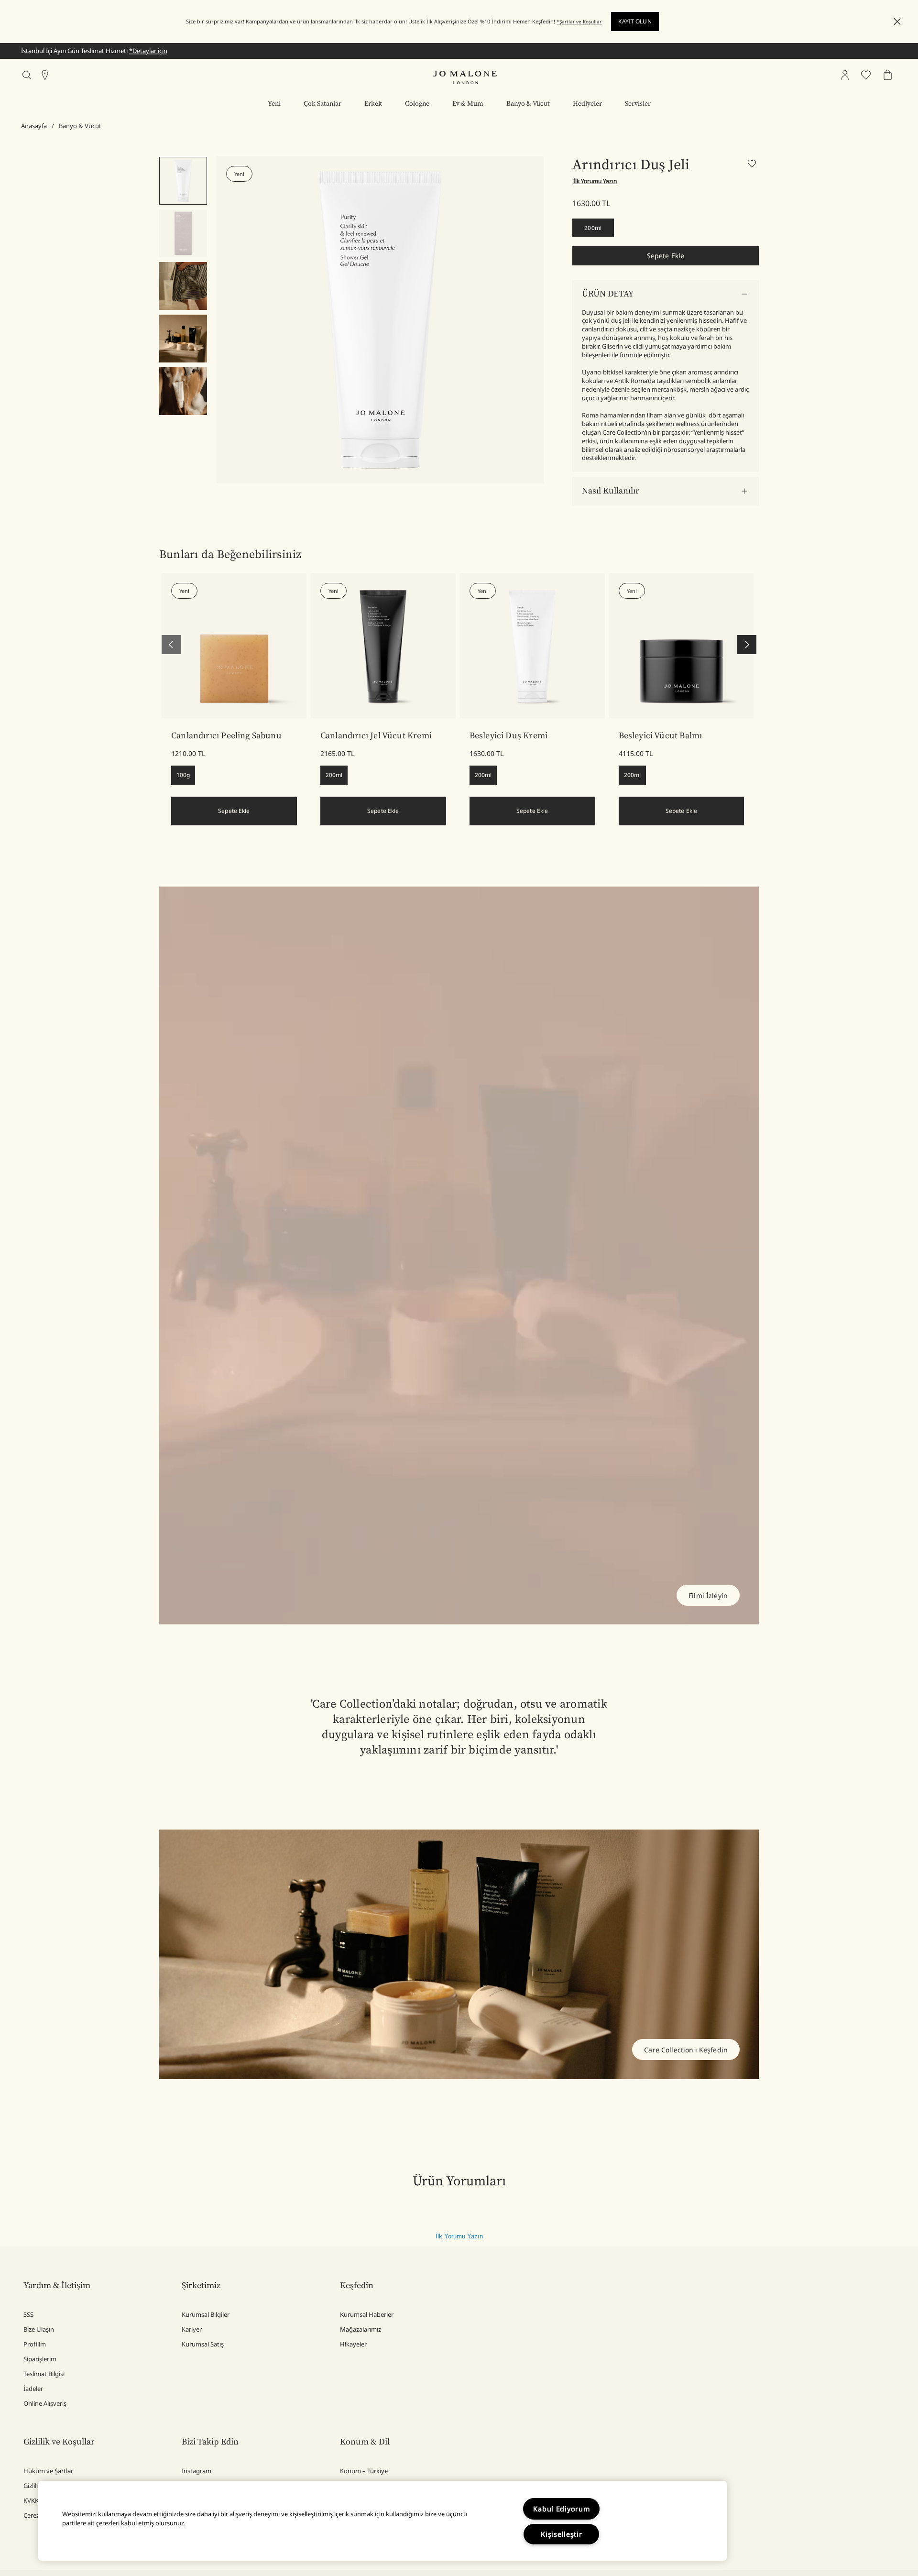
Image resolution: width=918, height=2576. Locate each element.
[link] (234, 646)
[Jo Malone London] (465, 77)
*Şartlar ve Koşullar (579, 22)
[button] (897, 22)
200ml (593, 228)
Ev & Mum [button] (468, 104)
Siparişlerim (40, 2359)
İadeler (33, 2389)
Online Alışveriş (45, 2403)
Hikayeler (353, 2344)
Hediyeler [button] (587, 104)
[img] (845, 75)
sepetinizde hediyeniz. (174, 51)
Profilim (35, 2344)
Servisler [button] (638, 104)
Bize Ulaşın (39, 2329)
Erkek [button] (373, 104)
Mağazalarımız (361, 2329)
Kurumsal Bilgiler (206, 2314)
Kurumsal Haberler (367, 2314)
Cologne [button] (417, 104)
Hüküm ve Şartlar (48, 2471)
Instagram (197, 2471)
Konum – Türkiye (364, 2471)
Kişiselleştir (561, 2534)
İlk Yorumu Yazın (459, 2236)
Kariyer (192, 2329)
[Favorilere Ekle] (753, 165)
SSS (28, 2314)
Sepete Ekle (666, 256)
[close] (894, 22)
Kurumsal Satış (203, 2344)
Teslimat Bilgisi (44, 2374)
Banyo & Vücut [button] (528, 104)
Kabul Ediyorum (561, 2509)
